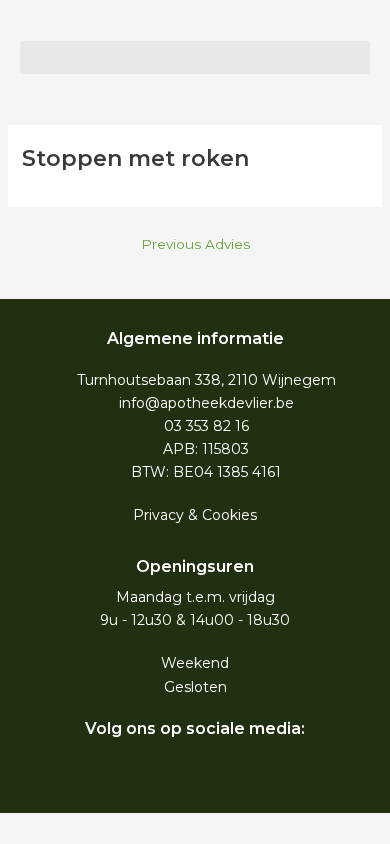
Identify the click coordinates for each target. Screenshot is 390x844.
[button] (195, 57)
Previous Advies (195, 244)
